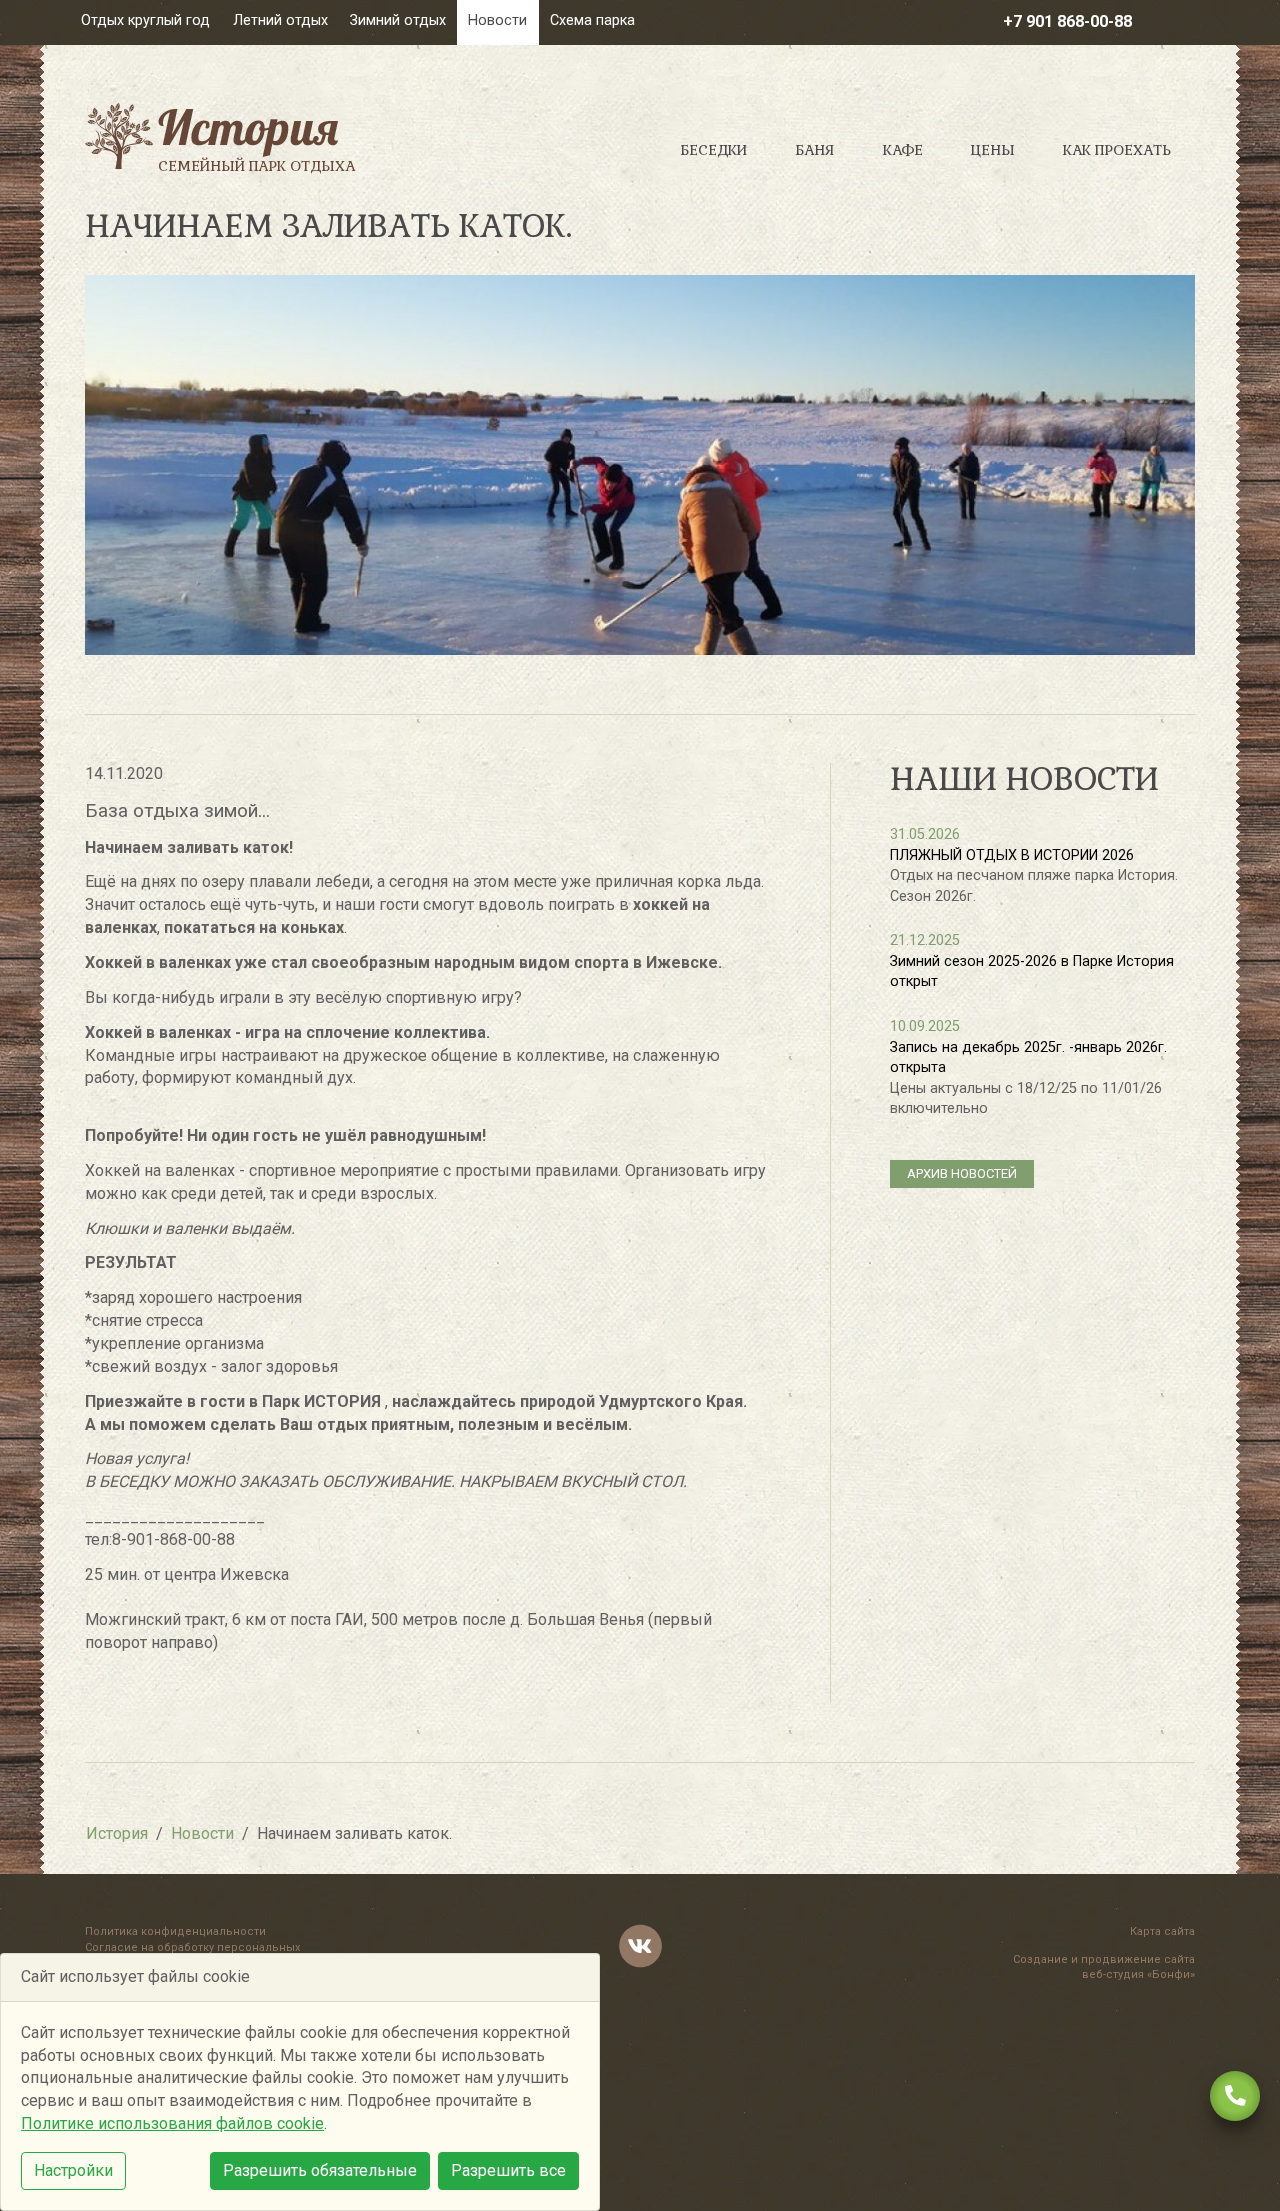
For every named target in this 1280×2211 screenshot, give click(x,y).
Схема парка (592, 20)
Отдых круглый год (145, 20)
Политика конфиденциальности (175, 1931)
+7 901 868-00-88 (1067, 21)
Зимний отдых (398, 20)
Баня (815, 150)
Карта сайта (1162, 1931)
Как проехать (1117, 150)
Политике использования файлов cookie (172, 2123)
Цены (993, 150)
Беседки (713, 150)
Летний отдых (280, 20)
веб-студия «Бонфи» (1138, 1974)
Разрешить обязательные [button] (320, 2170)
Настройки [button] (73, 2170)
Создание (1040, 1959)
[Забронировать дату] (1235, 2096)
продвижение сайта (1138, 1959)
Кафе (903, 150)
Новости (497, 20)
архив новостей (962, 1173)
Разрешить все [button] (508, 2170)
